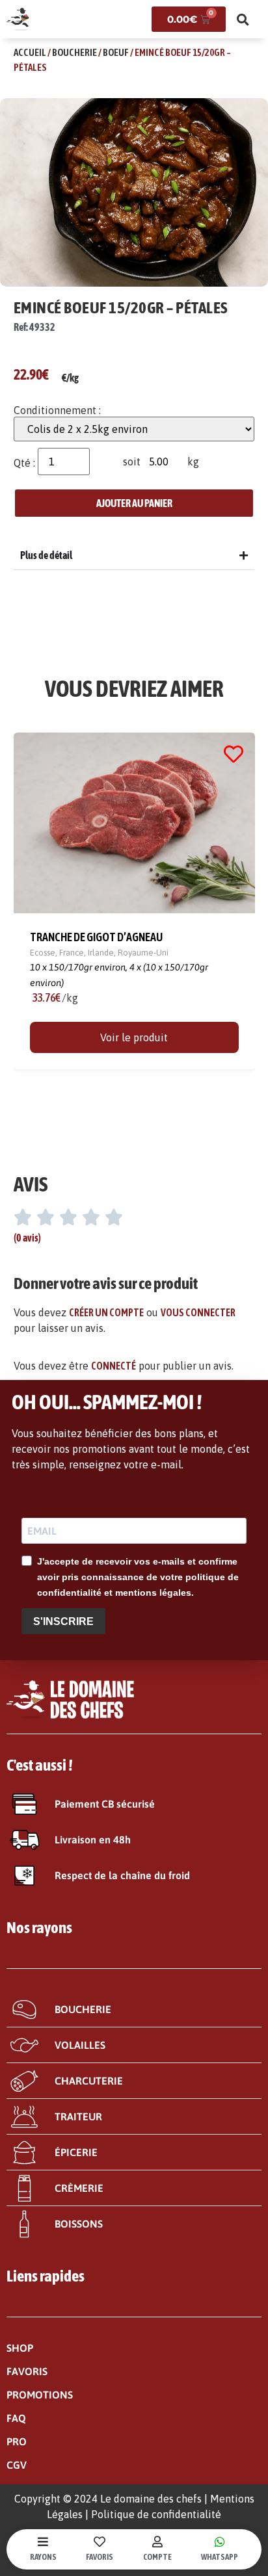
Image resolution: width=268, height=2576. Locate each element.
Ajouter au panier (134, 503)
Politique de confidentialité (156, 2514)
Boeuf (116, 52)
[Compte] (157, 2542)
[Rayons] (43, 2542)
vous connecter (198, 1312)
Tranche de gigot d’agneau (96, 937)
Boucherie (74, 52)
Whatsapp (220, 2557)
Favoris (100, 2557)
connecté (114, 1366)
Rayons (43, 2557)
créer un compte (106, 1312)
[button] (243, 20)
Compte (157, 2557)
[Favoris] (100, 2542)
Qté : (24, 463)
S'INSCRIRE (63, 1621)
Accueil (30, 52)
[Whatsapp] (220, 2542)
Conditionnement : (57, 410)
